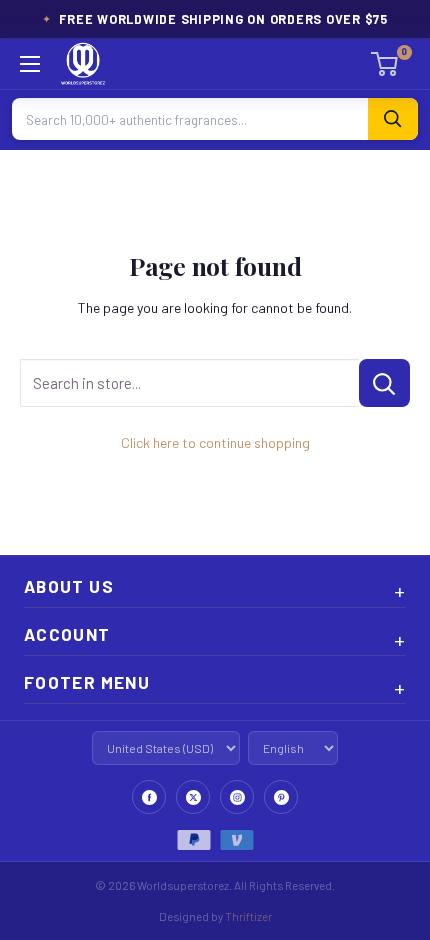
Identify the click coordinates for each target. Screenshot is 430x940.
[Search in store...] (384, 383)
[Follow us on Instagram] (237, 797)
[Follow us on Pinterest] (281, 797)
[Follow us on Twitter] (193, 797)
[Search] (393, 119)
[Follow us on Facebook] (149, 797)
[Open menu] (30, 64)
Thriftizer (248, 916)
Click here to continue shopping (215, 442)
